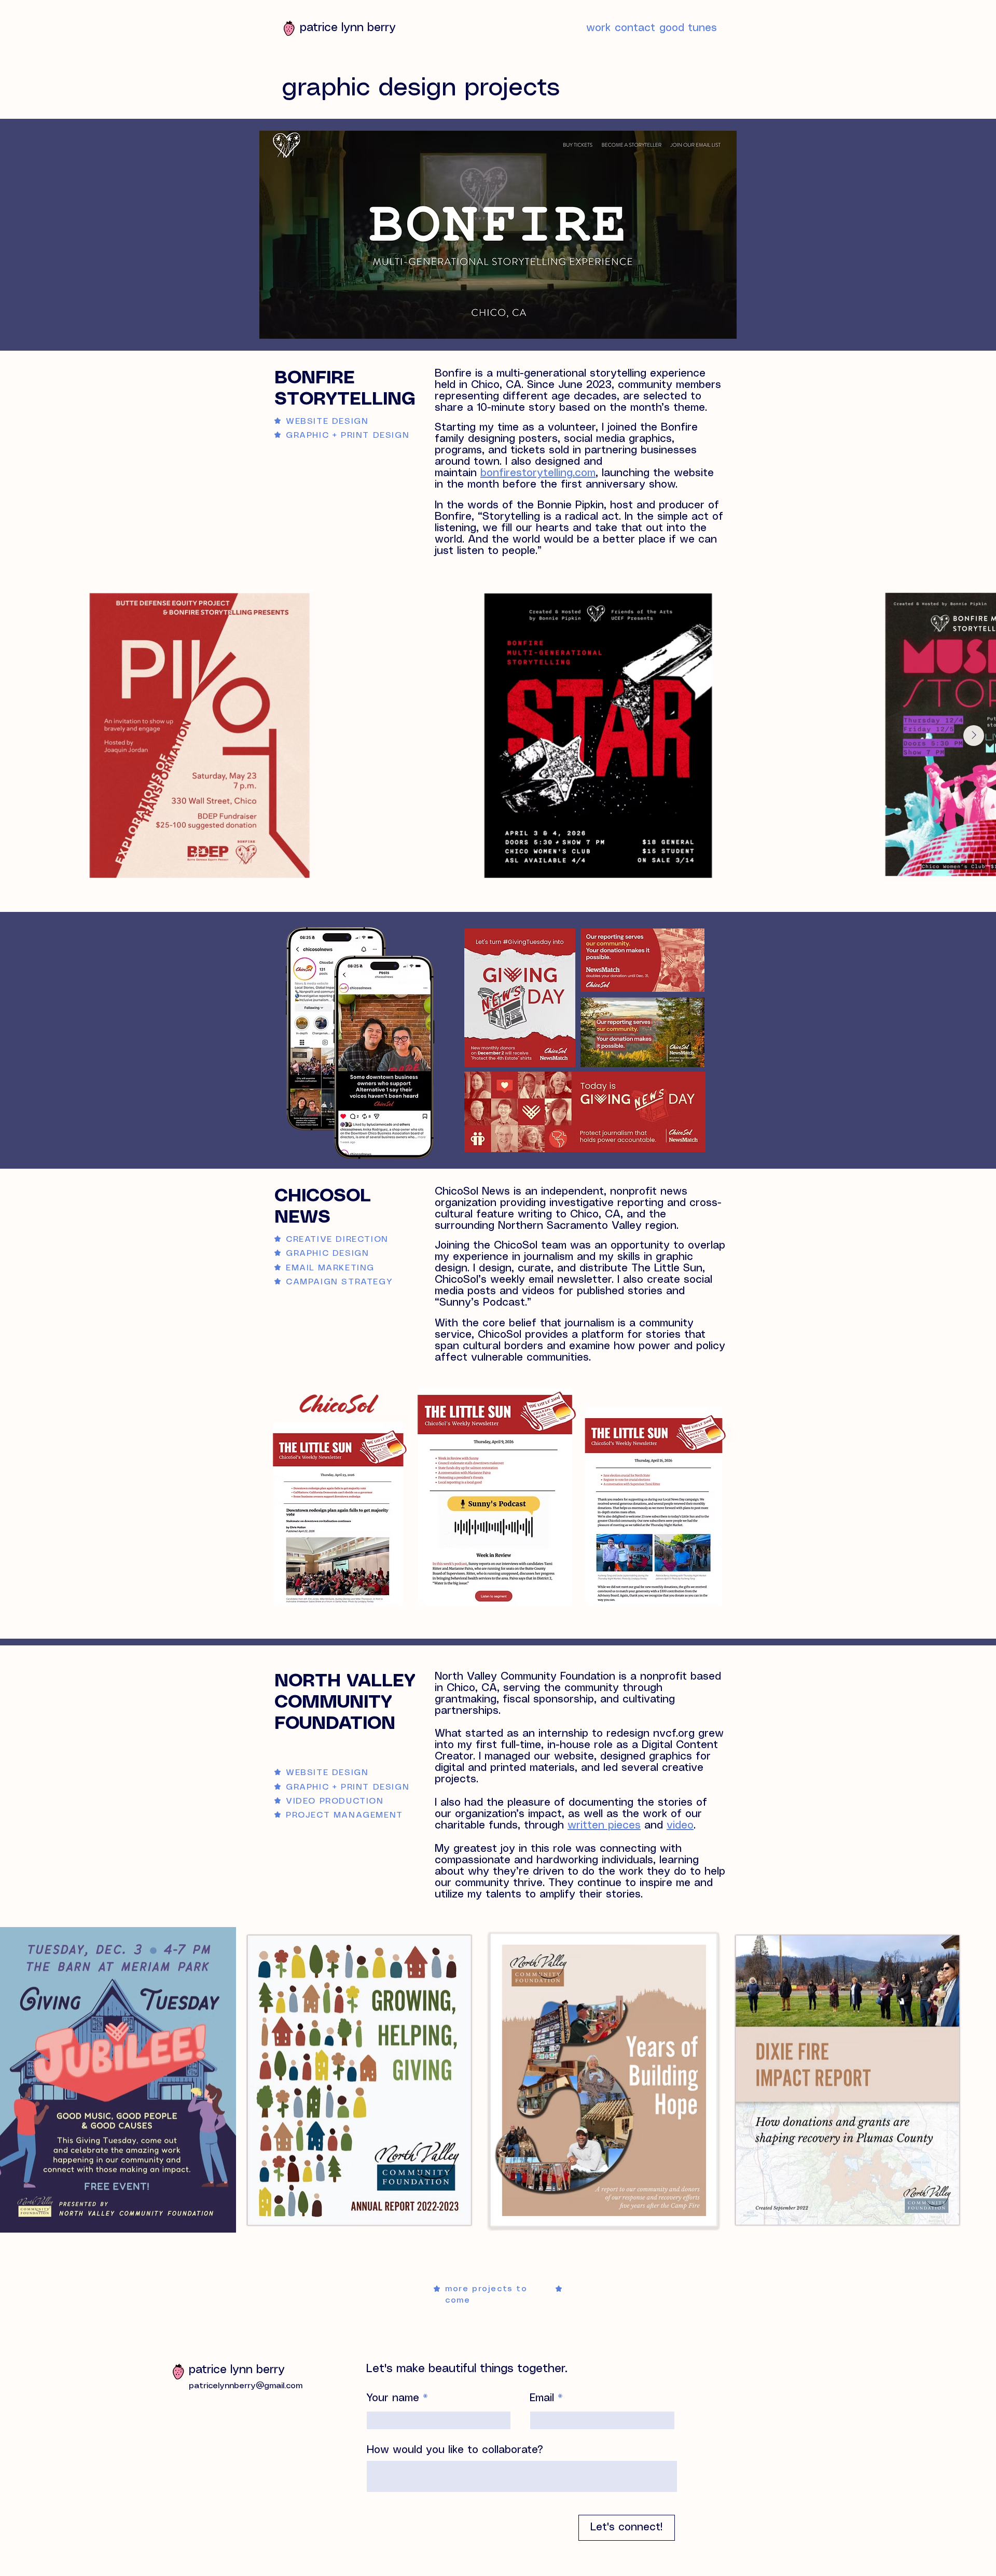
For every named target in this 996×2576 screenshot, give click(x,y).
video (680, 1826)
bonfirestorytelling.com (538, 473)
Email (542, 2398)
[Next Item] (974, 736)
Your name (393, 2398)
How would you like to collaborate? (455, 2450)
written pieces (604, 1826)
